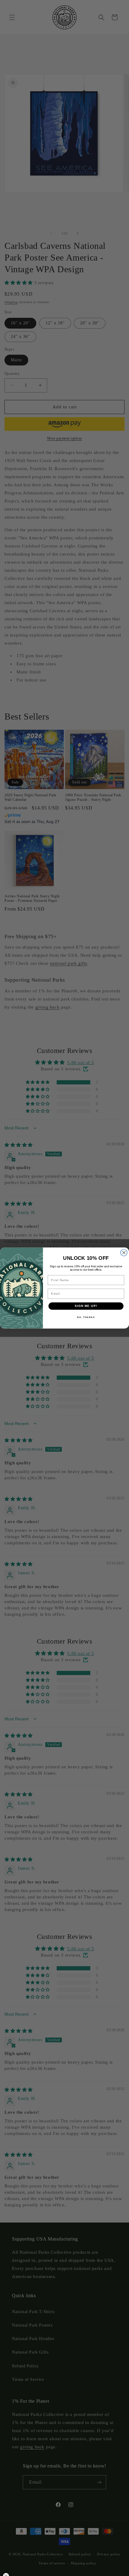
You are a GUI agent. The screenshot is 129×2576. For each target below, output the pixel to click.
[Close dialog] (124, 1253)
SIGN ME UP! (86, 1306)
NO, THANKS (86, 1317)
